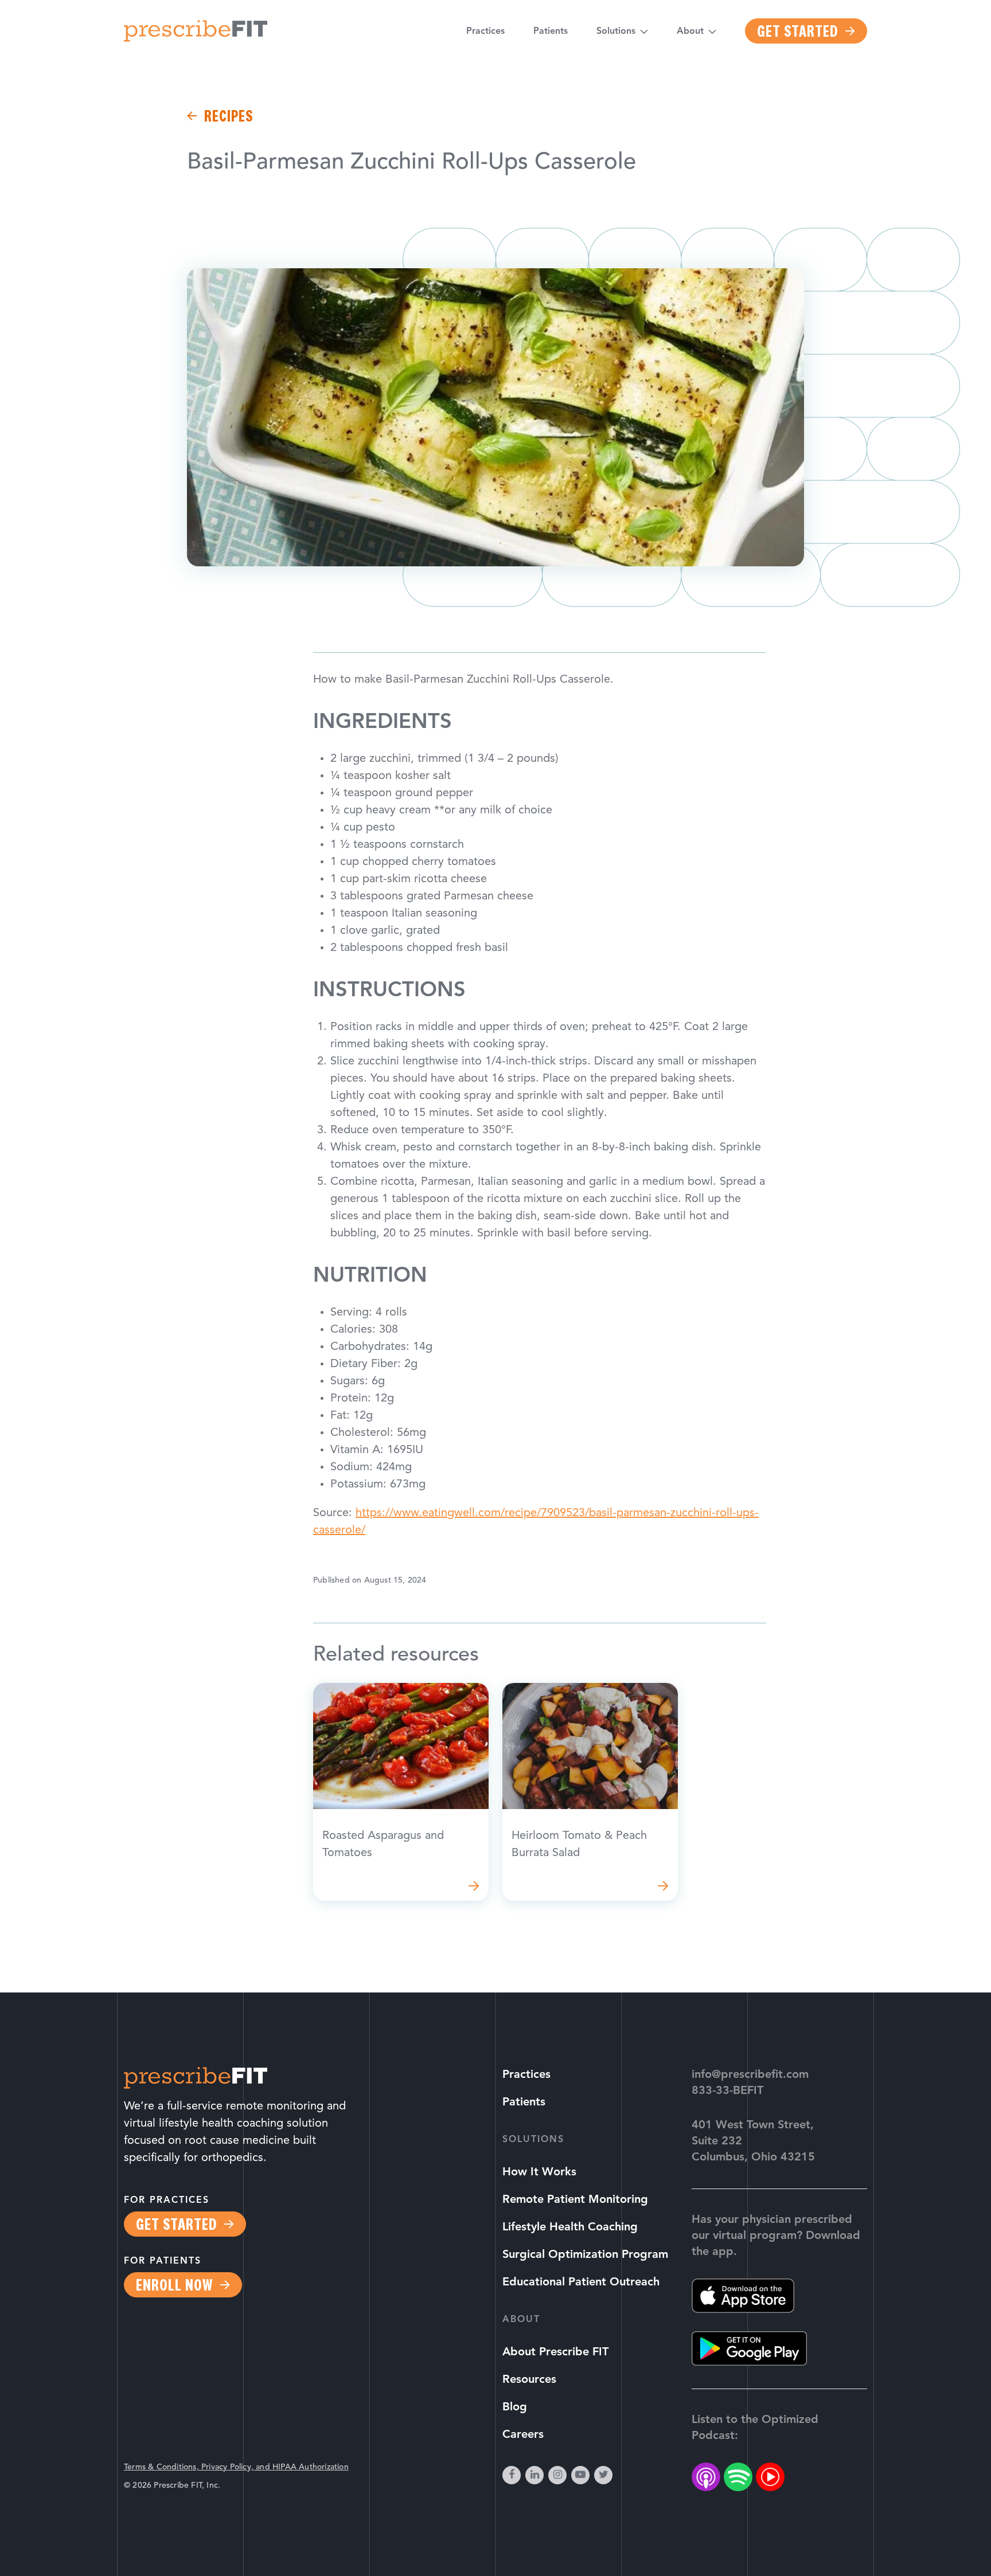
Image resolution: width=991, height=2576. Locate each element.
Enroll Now (174, 2285)
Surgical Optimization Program (585, 2255)
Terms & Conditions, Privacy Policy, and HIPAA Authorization (236, 2467)
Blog (515, 2407)
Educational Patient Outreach (581, 2283)
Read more (401, 1792)
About (690, 32)
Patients (551, 32)
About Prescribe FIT (555, 2352)
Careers (523, 2435)
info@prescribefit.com (750, 2075)
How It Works (539, 2172)
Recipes (229, 116)
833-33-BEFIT (727, 2091)
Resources (529, 2380)
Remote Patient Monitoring (575, 2200)
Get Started (797, 31)
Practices (485, 32)
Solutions (616, 32)
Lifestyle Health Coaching (570, 2227)
